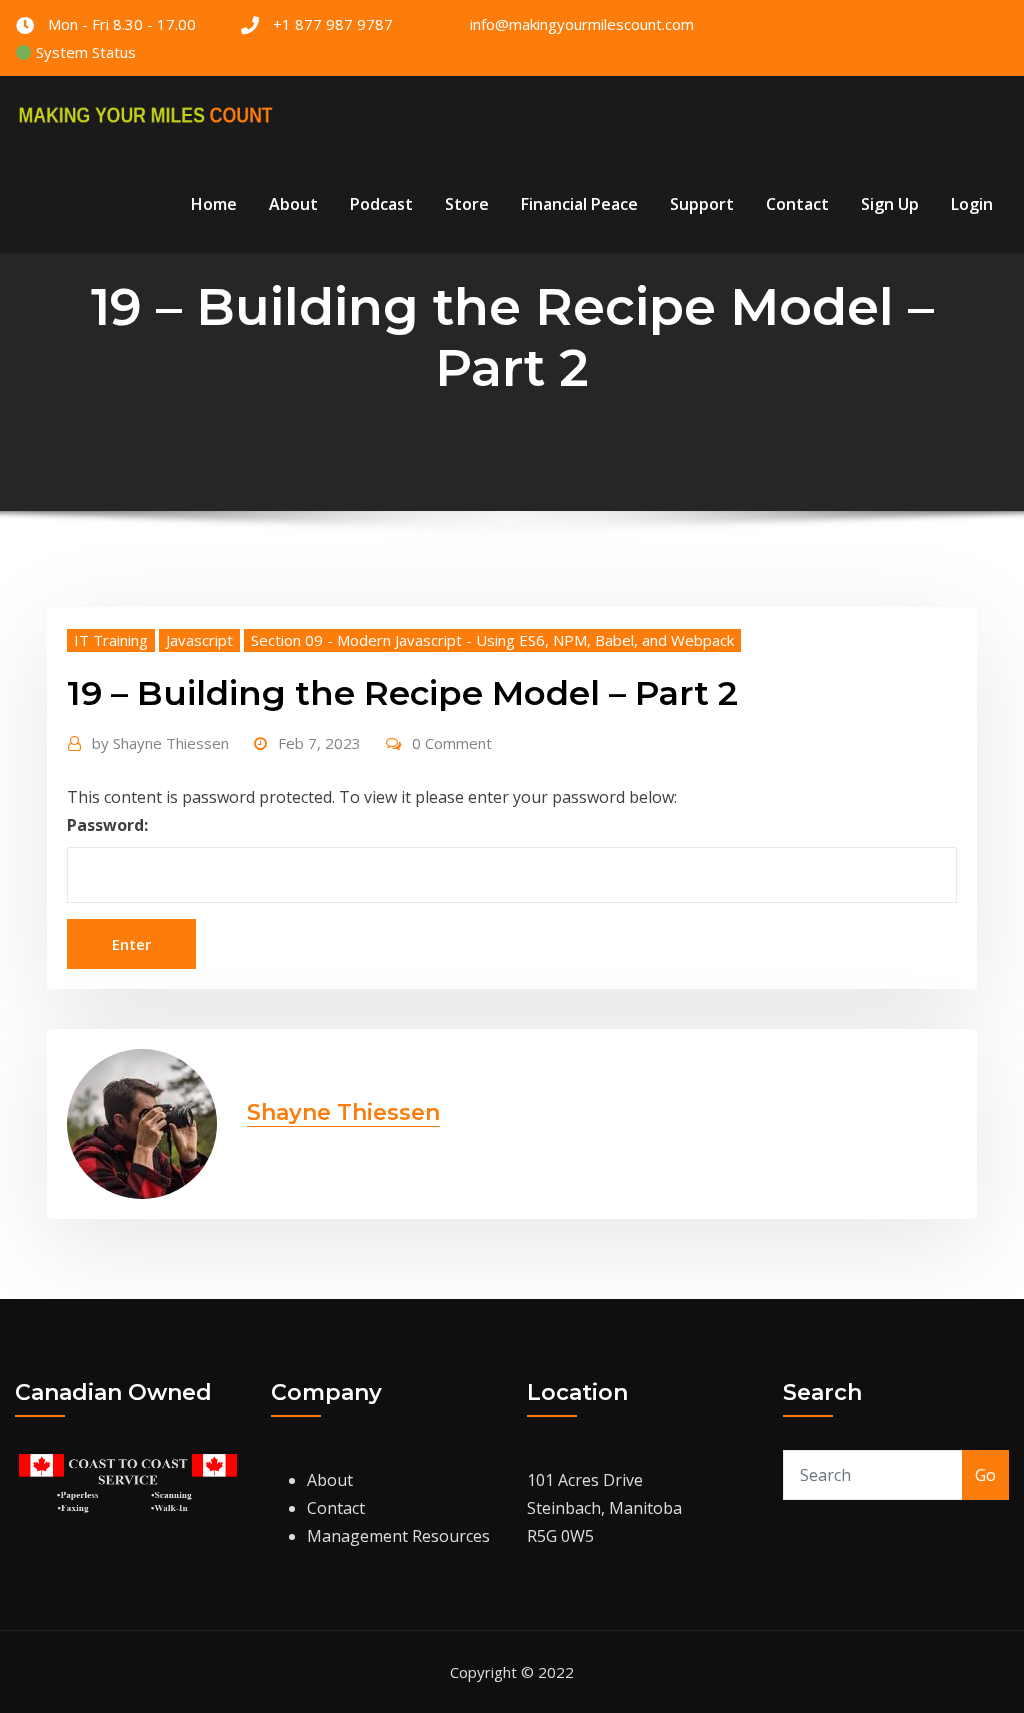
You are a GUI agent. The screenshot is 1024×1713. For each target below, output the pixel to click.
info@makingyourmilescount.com (582, 24)
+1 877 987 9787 (333, 24)
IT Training (111, 640)
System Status (84, 52)
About (293, 204)
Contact (797, 204)
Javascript (199, 640)
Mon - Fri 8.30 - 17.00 (122, 24)
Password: (107, 825)
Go (985, 1475)
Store (467, 204)
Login (972, 204)
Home (214, 204)
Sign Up (890, 204)
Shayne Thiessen (160, 743)
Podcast (381, 204)
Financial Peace (579, 204)
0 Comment (452, 743)
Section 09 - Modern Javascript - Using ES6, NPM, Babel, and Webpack (492, 640)
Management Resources (398, 1536)
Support (702, 204)
